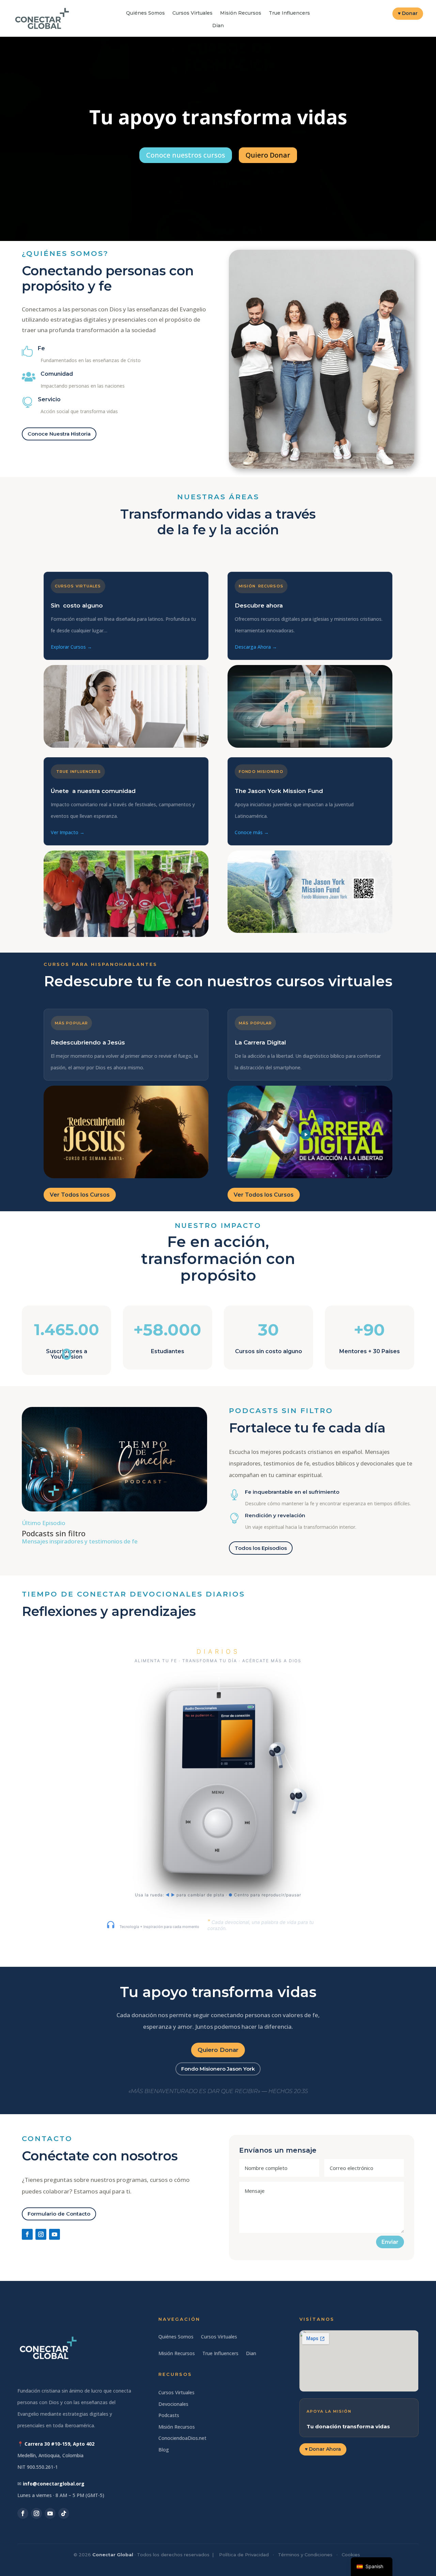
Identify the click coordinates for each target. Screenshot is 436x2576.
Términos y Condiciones (305, 2555)
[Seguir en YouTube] (54, 2234)
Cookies (351, 2555)
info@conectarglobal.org (54, 2484)
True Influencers (289, 13)
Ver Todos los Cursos (80, 1195)
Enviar (390, 2242)
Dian (218, 26)
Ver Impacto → (68, 832)
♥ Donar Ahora (323, 2449)
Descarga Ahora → (256, 647)
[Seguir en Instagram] (41, 2234)
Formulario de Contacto (59, 2214)
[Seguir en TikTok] (64, 2513)
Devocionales (173, 2404)
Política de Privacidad (244, 2555)
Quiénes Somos (145, 13)
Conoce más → (252, 832)
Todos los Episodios (261, 1548)
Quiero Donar (218, 2050)
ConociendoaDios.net (182, 2438)
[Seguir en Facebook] (27, 2234)
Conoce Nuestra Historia (59, 434)
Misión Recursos (241, 13)
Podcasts (169, 2415)
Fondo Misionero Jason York (218, 2069)
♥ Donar (408, 13)
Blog (164, 2450)
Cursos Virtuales (192, 13)
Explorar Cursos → (71, 647)
